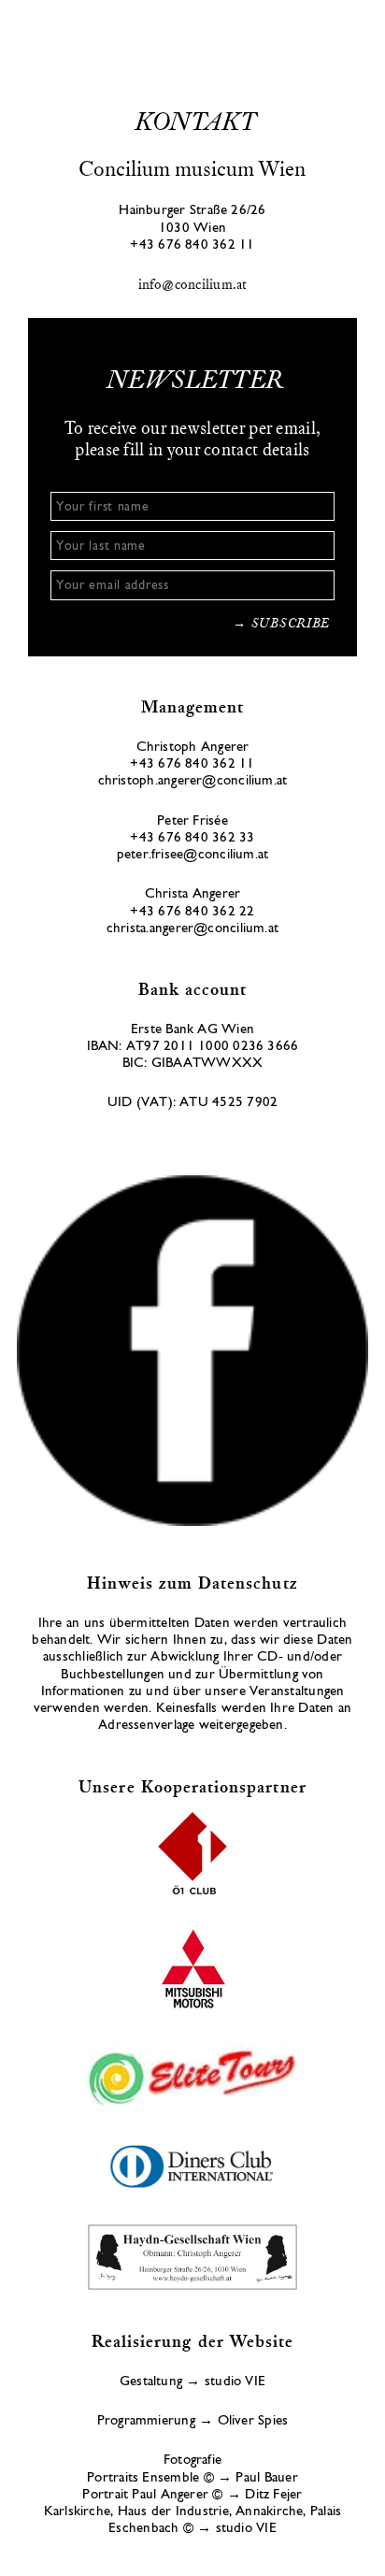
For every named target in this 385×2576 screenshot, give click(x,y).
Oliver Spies (253, 2422)
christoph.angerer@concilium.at (193, 782)
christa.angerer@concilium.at (192, 930)
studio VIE (235, 2383)
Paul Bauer (266, 2479)
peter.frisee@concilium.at (193, 856)
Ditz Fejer (273, 2496)
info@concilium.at (193, 286)
